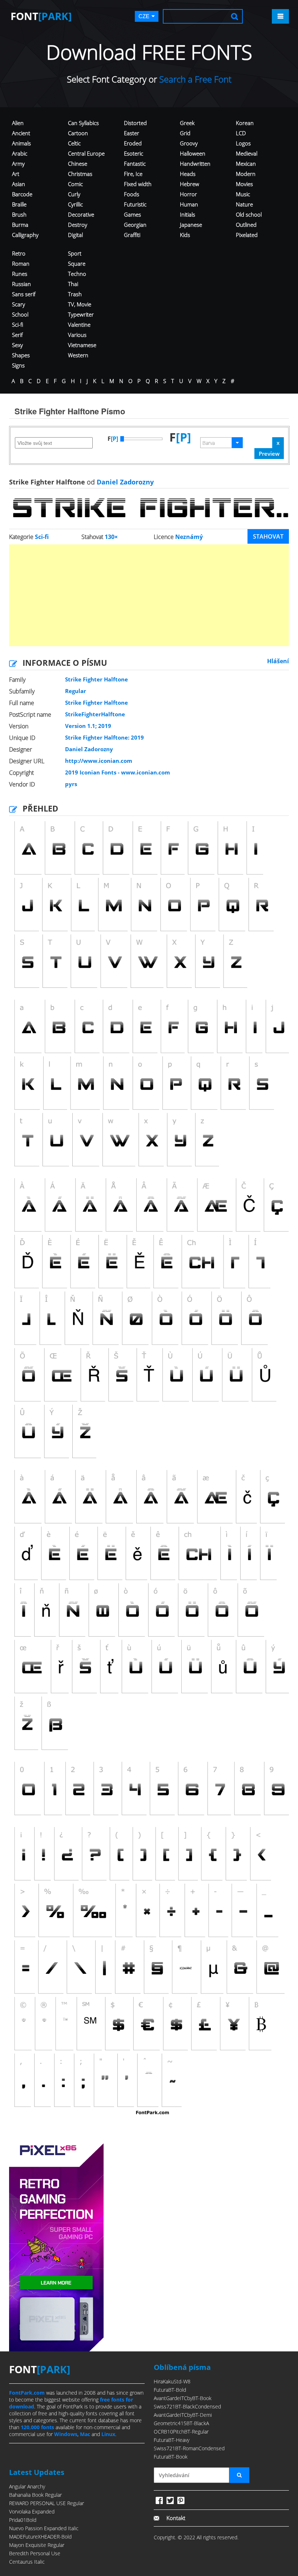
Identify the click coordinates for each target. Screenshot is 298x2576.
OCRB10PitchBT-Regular (181, 2432)
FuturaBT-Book (171, 2457)
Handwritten (195, 164)
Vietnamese (82, 345)
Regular (76, 691)
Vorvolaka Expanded (32, 2511)
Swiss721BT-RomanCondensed (189, 2448)
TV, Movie (80, 304)
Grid (185, 133)
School (20, 314)
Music (243, 194)
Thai (73, 284)
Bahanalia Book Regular (35, 2495)
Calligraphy (25, 235)
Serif (17, 335)
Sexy (17, 345)
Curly (74, 194)
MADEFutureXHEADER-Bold (40, 2537)
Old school (249, 214)
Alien (18, 123)
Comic (75, 184)
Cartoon (78, 133)
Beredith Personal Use (35, 2553)
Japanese (191, 225)
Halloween (193, 153)
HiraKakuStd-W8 (172, 2381)
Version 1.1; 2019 (88, 726)
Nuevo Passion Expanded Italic (44, 2528)
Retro (19, 253)
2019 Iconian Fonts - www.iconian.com (118, 772)
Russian (21, 284)
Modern (246, 174)
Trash (75, 294)
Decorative (81, 214)
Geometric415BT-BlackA (181, 2423)
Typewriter (81, 314)
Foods (132, 194)
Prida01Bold (23, 2520)
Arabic (20, 153)
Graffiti (132, 235)
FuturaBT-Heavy (172, 2440)
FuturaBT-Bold (170, 2390)
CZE (144, 16)
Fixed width (138, 184)
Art (16, 174)
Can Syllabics (83, 123)
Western (78, 355)
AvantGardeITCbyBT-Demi (183, 2415)
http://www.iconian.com (99, 761)
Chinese (78, 164)
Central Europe (86, 153)
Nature (244, 204)
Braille (19, 204)
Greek (187, 123)
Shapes (21, 355)
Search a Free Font (194, 79)
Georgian (135, 225)
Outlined (246, 225)
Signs (18, 365)
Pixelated (247, 235)
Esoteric (134, 153)
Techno (77, 274)
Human (189, 204)
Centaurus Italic (27, 2562)
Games (132, 214)
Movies (244, 184)
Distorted (135, 123)
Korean (245, 123)
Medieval (247, 153)
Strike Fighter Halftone (96, 679)
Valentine (79, 325)
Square (77, 263)
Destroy (78, 225)
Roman (21, 263)
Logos (243, 143)
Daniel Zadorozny (124, 482)
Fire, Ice (133, 174)
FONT (41, 16)
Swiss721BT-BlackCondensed (187, 2406)
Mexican (246, 164)
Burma (20, 225)
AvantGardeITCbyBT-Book (183, 2398)
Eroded (133, 143)
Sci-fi (18, 325)
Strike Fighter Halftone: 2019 (104, 737)
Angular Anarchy (27, 2486)
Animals (21, 143)
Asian (19, 184)
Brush (19, 214)
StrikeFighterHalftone (95, 714)
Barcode (22, 194)
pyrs (71, 784)
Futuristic (135, 204)
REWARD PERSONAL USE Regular (47, 2503)
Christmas (80, 174)
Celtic (74, 143)
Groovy (189, 143)
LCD (241, 133)
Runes (20, 274)
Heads (188, 174)
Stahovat (268, 536)
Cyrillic (75, 204)
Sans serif (24, 294)
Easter (132, 133)
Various (77, 335)
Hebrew (190, 184)
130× (111, 537)
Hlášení (278, 661)
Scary (19, 304)
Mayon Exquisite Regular (37, 2545)
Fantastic (135, 164)
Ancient (21, 133)
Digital (75, 235)
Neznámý (189, 537)
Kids (185, 235)
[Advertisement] (149, 595)
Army (18, 164)
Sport (75, 253)
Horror (188, 194)
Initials (188, 214)
